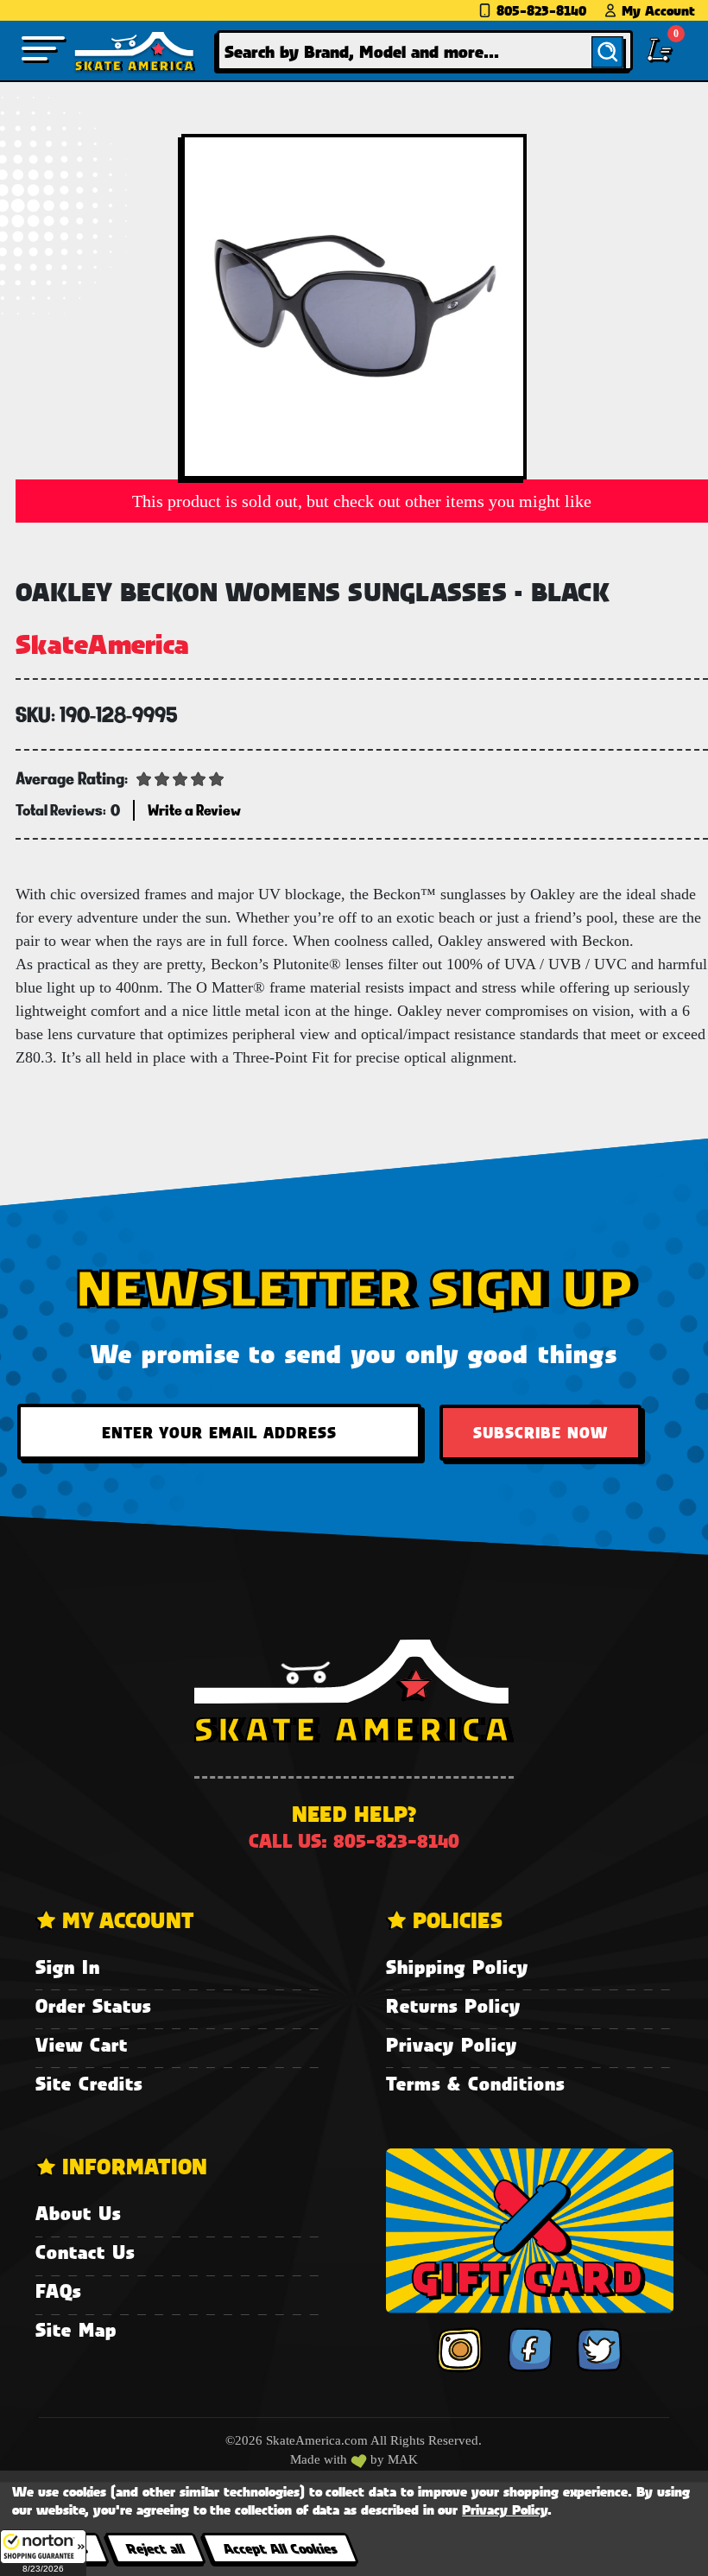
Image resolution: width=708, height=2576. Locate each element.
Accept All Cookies (280, 2548)
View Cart (82, 2044)
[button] (43, 2553)
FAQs (58, 2290)
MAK (403, 2459)
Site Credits (89, 2083)
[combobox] (424, 51)
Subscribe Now (540, 1432)
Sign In (68, 1967)
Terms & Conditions (475, 2083)
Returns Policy (453, 2005)
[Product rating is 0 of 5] (180, 777)
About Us (78, 2213)
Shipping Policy (457, 1967)
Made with (320, 2459)
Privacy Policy (452, 2044)
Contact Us (85, 2252)
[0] (660, 50)
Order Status (93, 2005)
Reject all (155, 2548)
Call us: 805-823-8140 (354, 1840)
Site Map (76, 2329)
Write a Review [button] (194, 810)
